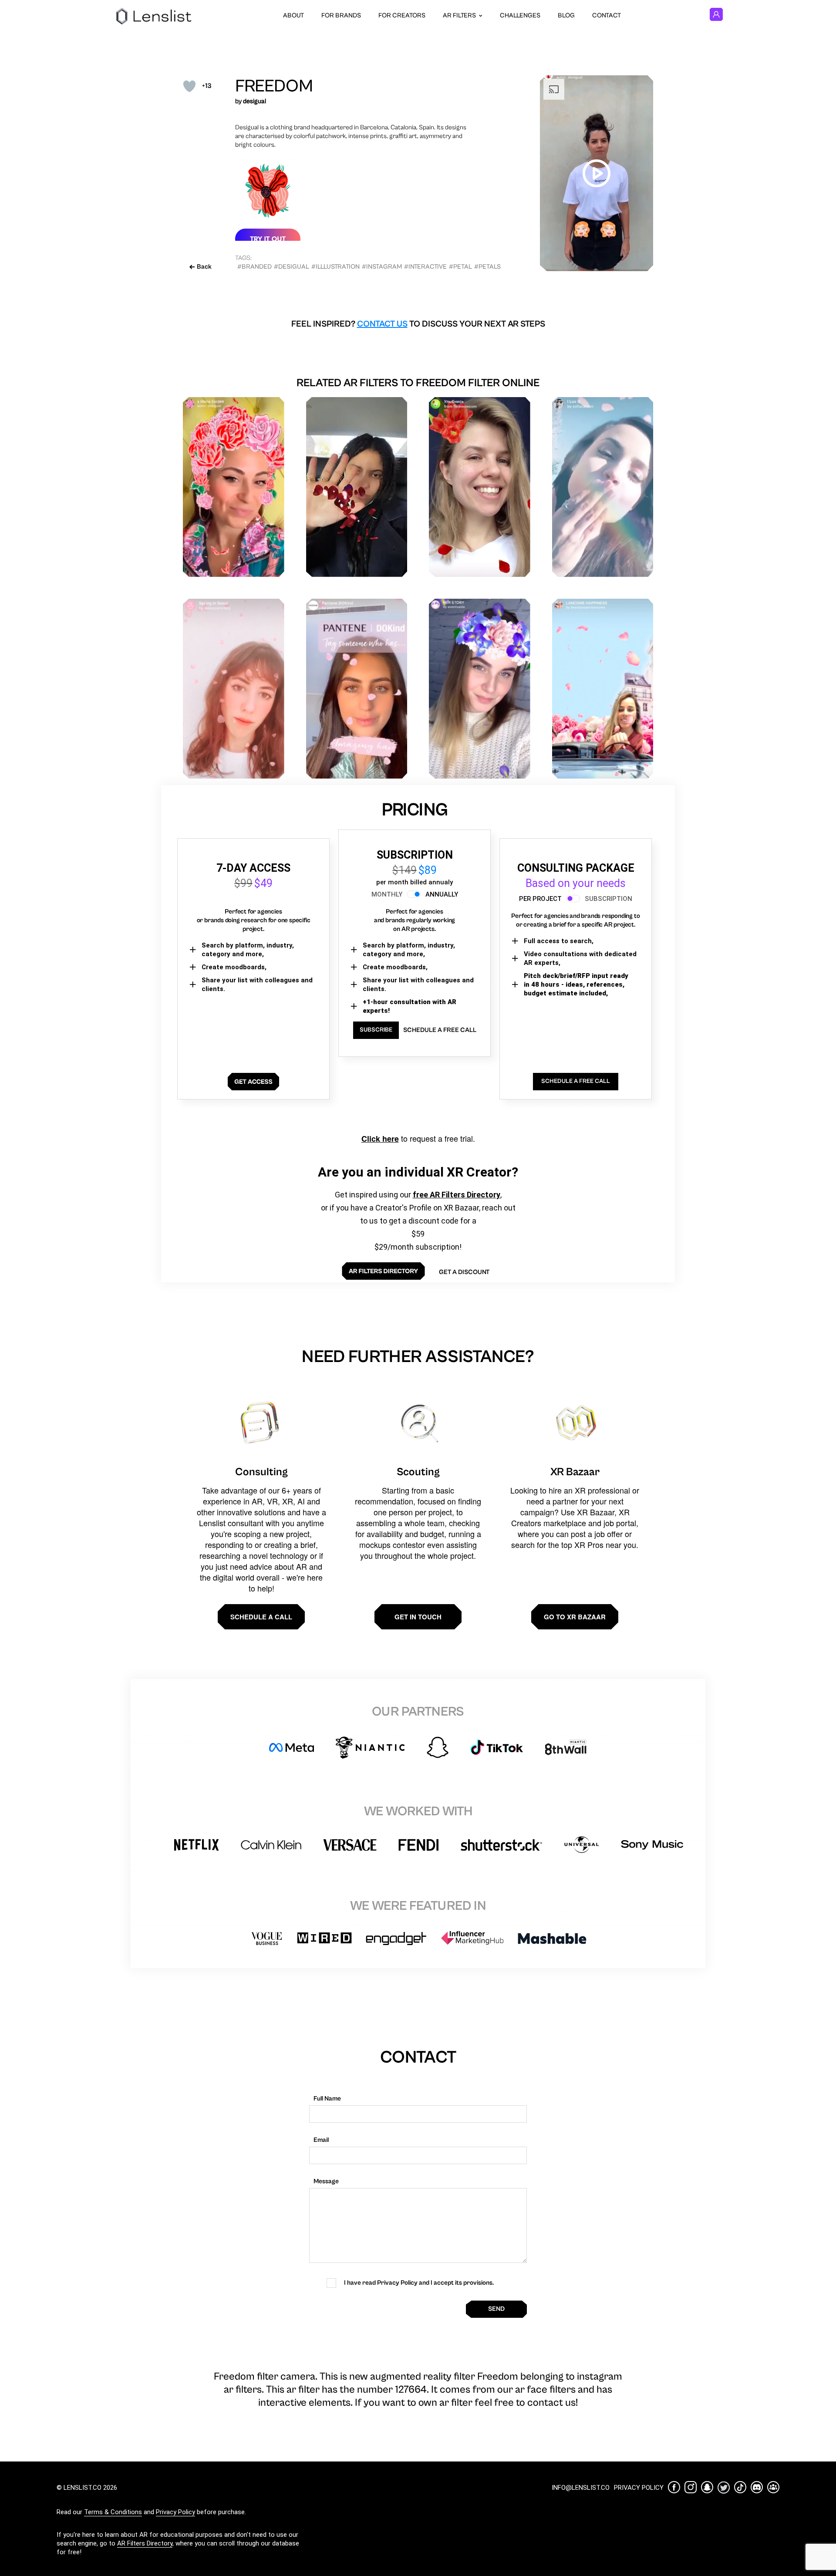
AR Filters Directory (145, 2543)
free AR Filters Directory (457, 1195)
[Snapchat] (707, 2487)
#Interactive (425, 267)
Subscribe (376, 1030)
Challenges (520, 15)
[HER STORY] (480, 689)
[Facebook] (674, 2487)
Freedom (274, 86)
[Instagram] (691, 2487)
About (293, 15)
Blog (566, 15)
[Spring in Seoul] (234, 689)
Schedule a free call (440, 1030)
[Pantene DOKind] (357, 689)
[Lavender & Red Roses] (357, 487)
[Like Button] (189, 86)
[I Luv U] (603, 487)
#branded (255, 267)
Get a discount (464, 1272)
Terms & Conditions (113, 2512)
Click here (380, 1139)
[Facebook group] (773, 2487)
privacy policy (639, 2488)
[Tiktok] (740, 2487)
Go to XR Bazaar (575, 1617)
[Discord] (757, 2487)
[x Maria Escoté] (234, 487)
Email (321, 2140)
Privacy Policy (175, 2512)
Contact (607, 15)
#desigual (292, 267)
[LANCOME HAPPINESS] (603, 689)
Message (326, 2181)
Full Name (327, 2099)
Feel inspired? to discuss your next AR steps (418, 324)
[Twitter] (724, 2487)
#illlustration (335, 267)
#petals (487, 267)
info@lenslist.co (581, 2488)
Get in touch (418, 1617)
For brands (341, 15)
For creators (402, 15)
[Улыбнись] (480, 487)
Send (496, 2309)
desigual (255, 101)
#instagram (382, 267)
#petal (460, 267)
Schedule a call (261, 1617)
